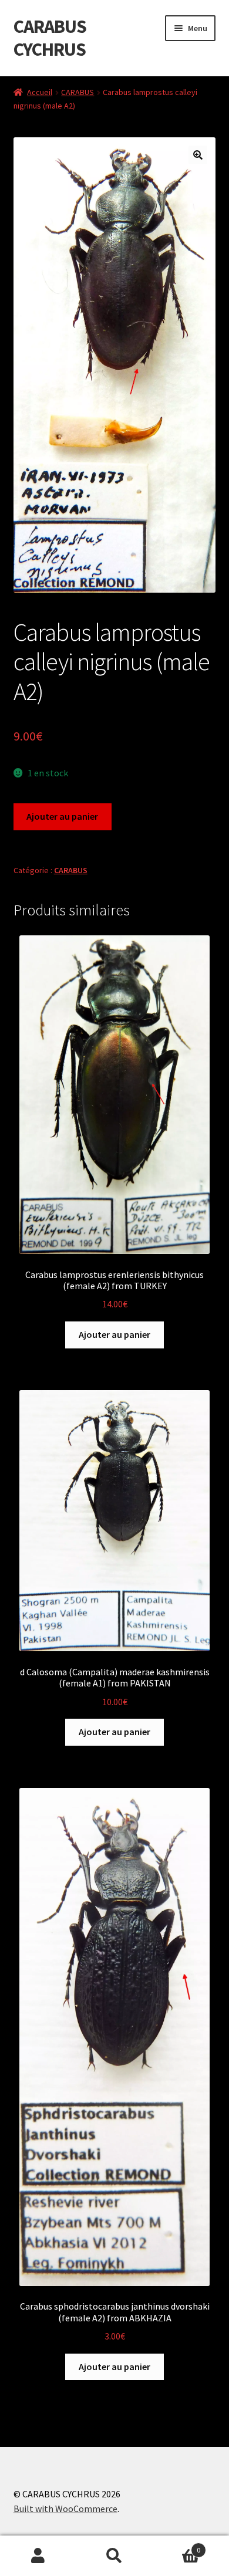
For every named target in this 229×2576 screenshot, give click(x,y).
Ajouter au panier (62, 816)
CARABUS (78, 92)
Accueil (40, 92)
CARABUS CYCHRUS (50, 38)
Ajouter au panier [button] (114, 1334)
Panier (176, 2546)
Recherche (114, 2556)
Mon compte (38, 2556)
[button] (198, 155)
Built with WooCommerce (65, 2509)
